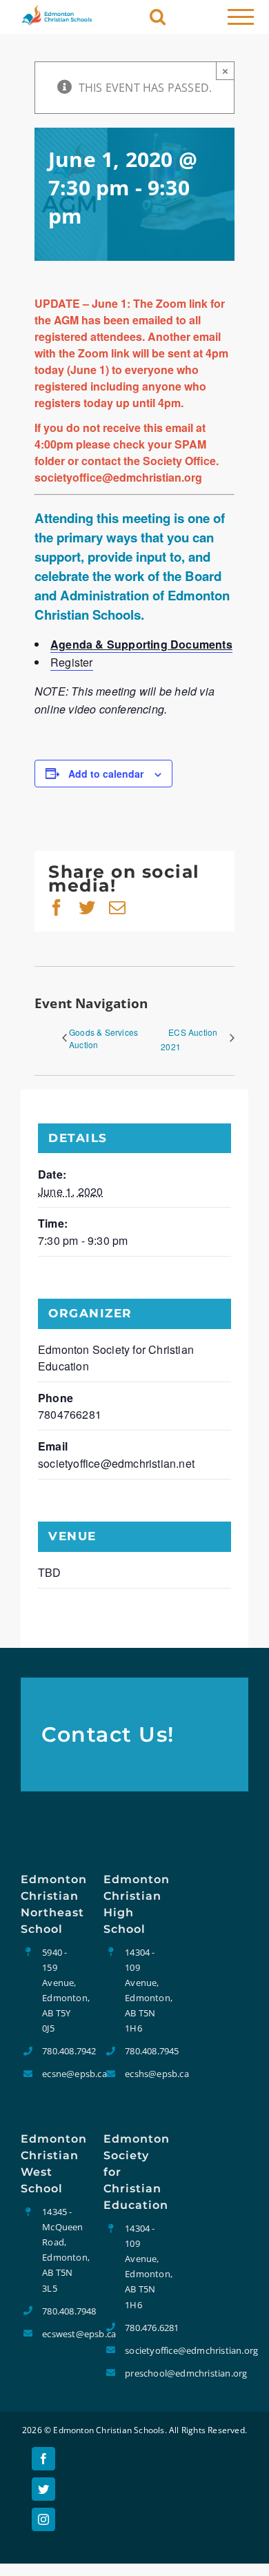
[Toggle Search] (158, 16)
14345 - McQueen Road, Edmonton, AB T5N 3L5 (62, 2250)
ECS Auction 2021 (189, 1039)
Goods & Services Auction (103, 1038)
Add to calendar (106, 774)
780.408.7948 (62, 2311)
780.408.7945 (145, 2051)
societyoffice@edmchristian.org (145, 2350)
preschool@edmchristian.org (145, 2373)
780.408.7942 (62, 2051)
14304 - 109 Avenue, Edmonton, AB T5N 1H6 (145, 1990)
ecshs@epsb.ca (145, 2074)
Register (72, 662)
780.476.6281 (145, 2328)
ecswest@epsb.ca (62, 2334)
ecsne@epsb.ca (62, 2074)
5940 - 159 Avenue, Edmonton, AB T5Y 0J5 (62, 1990)
